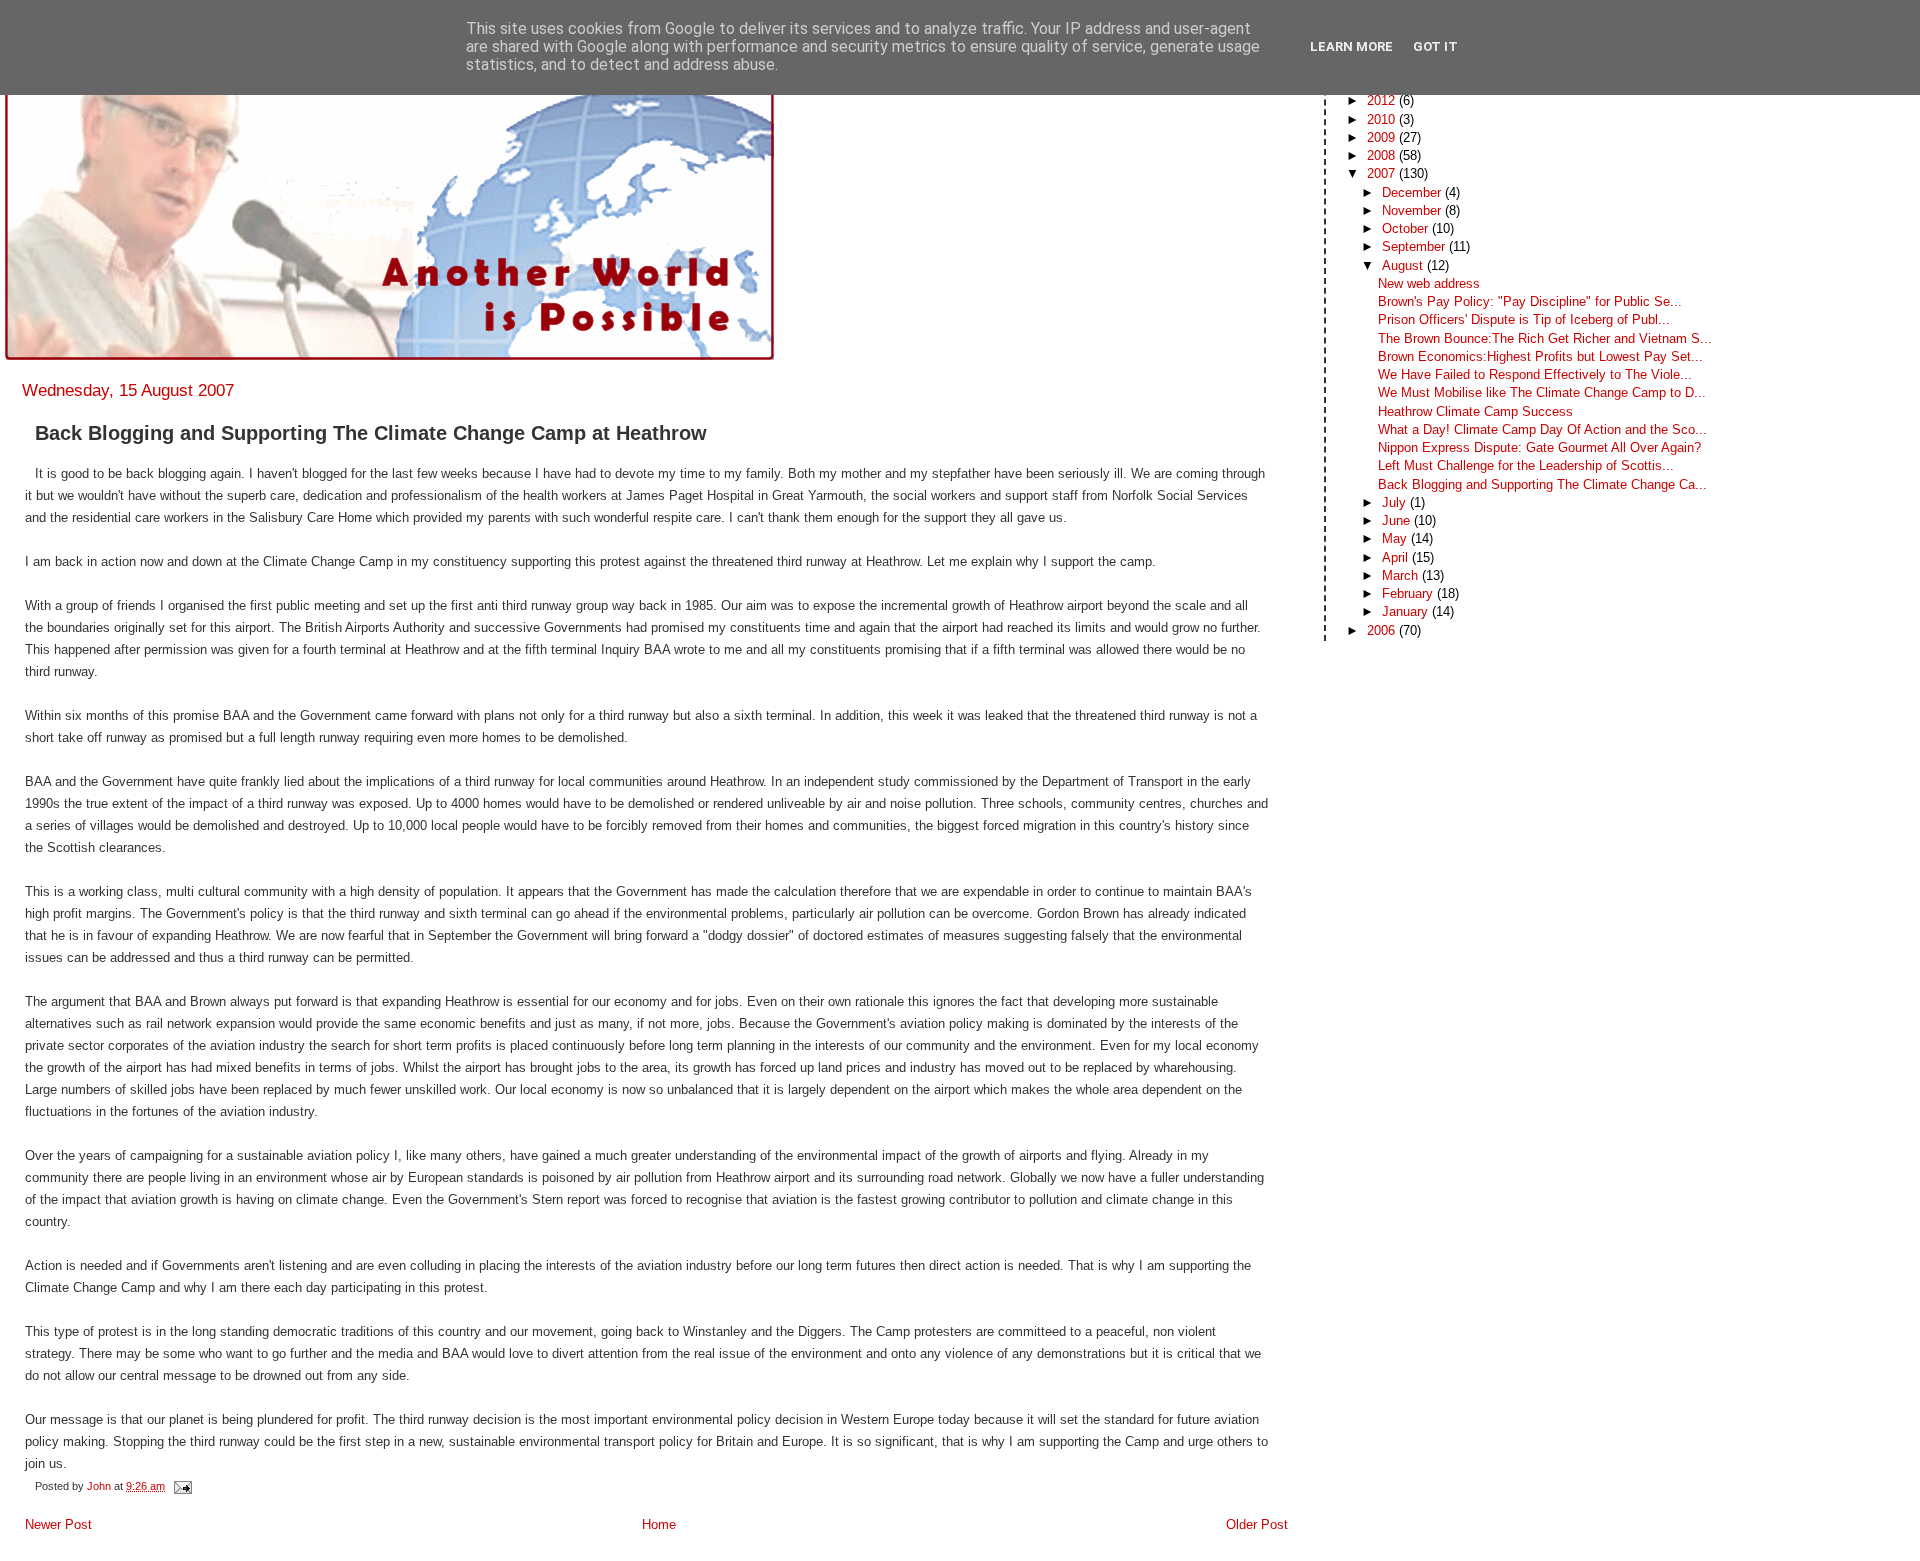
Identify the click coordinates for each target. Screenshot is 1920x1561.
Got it (1435, 46)
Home (659, 1524)
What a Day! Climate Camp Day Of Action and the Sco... (1542, 429)
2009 (1383, 137)
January (1407, 611)
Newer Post (58, 1524)
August (1404, 265)
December (1413, 192)
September (1415, 246)
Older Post (1257, 1524)
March (1402, 575)
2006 (1383, 630)
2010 (1383, 119)
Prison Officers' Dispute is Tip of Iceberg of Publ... (1524, 319)
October (1407, 228)
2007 (1383, 173)
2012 (1383, 100)
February (1409, 593)
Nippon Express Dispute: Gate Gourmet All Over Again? (1539, 447)
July (1396, 502)
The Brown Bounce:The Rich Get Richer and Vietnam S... (1545, 338)
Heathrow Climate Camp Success (1475, 411)
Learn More (1351, 46)
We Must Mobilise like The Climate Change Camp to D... (1542, 392)
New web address (1429, 283)
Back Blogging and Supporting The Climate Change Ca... (1542, 484)
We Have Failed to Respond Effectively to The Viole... (1535, 374)
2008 (1383, 155)
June (1398, 520)
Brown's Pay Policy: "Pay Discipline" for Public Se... (1530, 301)
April (1397, 557)
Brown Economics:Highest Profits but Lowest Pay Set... (1540, 356)
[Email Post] (181, 1486)
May (1396, 538)
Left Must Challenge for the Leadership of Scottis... (1526, 465)
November (1413, 210)
